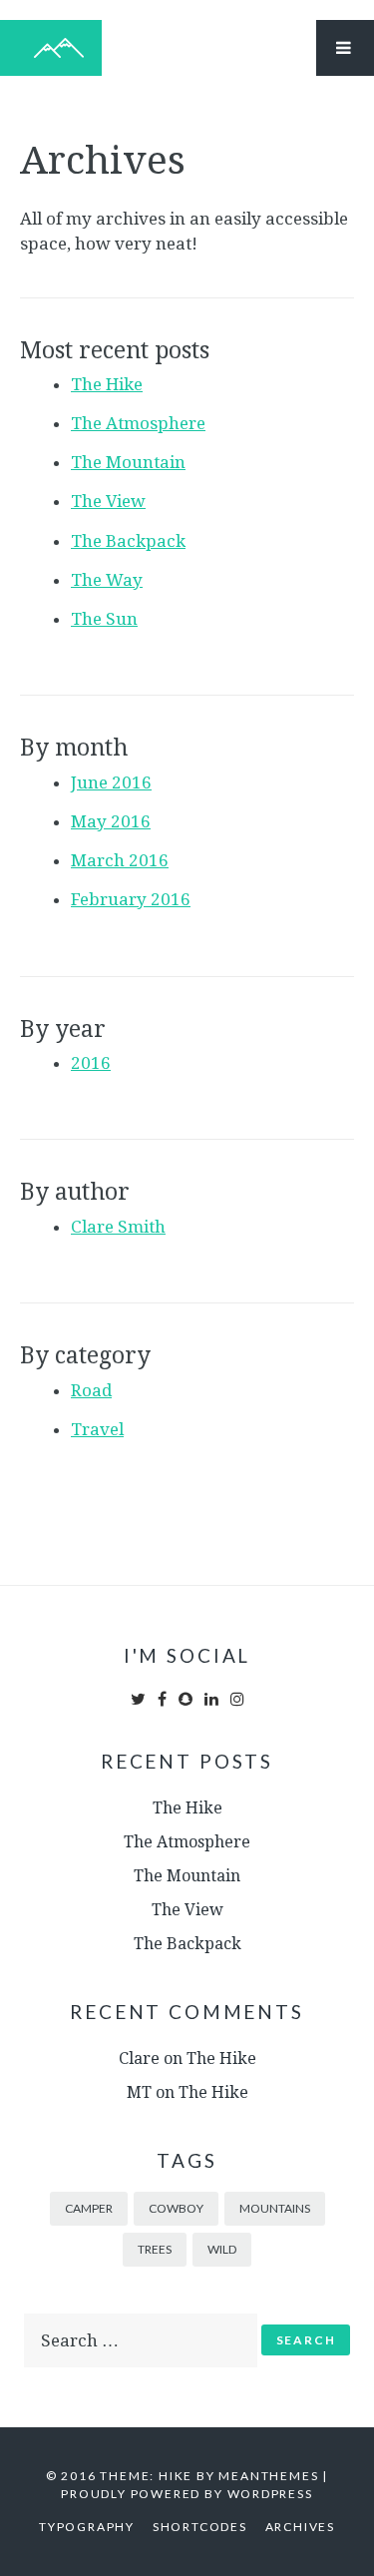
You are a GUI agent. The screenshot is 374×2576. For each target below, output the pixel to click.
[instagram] (237, 1699)
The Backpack (128, 541)
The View (108, 501)
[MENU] (345, 48)
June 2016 (111, 782)
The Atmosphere (138, 423)
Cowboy (176, 2208)
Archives (300, 2527)
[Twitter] (140, 1699)
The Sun (104, 619)
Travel (97, 1429)
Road (91, 1390)
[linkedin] (211, 1699)
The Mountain (128, 462)
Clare (139, 2059)
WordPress (270, 2494)
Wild (222, 2249)
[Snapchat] (186, 1699)
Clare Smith (118, 1227)
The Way (107, 580)
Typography (87, 2527)
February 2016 (131, 899)
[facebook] (162, 1699)
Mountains (275, 2208)
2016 (91, 1063)
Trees (155, 2249)
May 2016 (111, 821)
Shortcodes (200, 2527)
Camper (89, 2208)
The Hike (107, 384)
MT (139, 2092)
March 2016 (120, 860)
